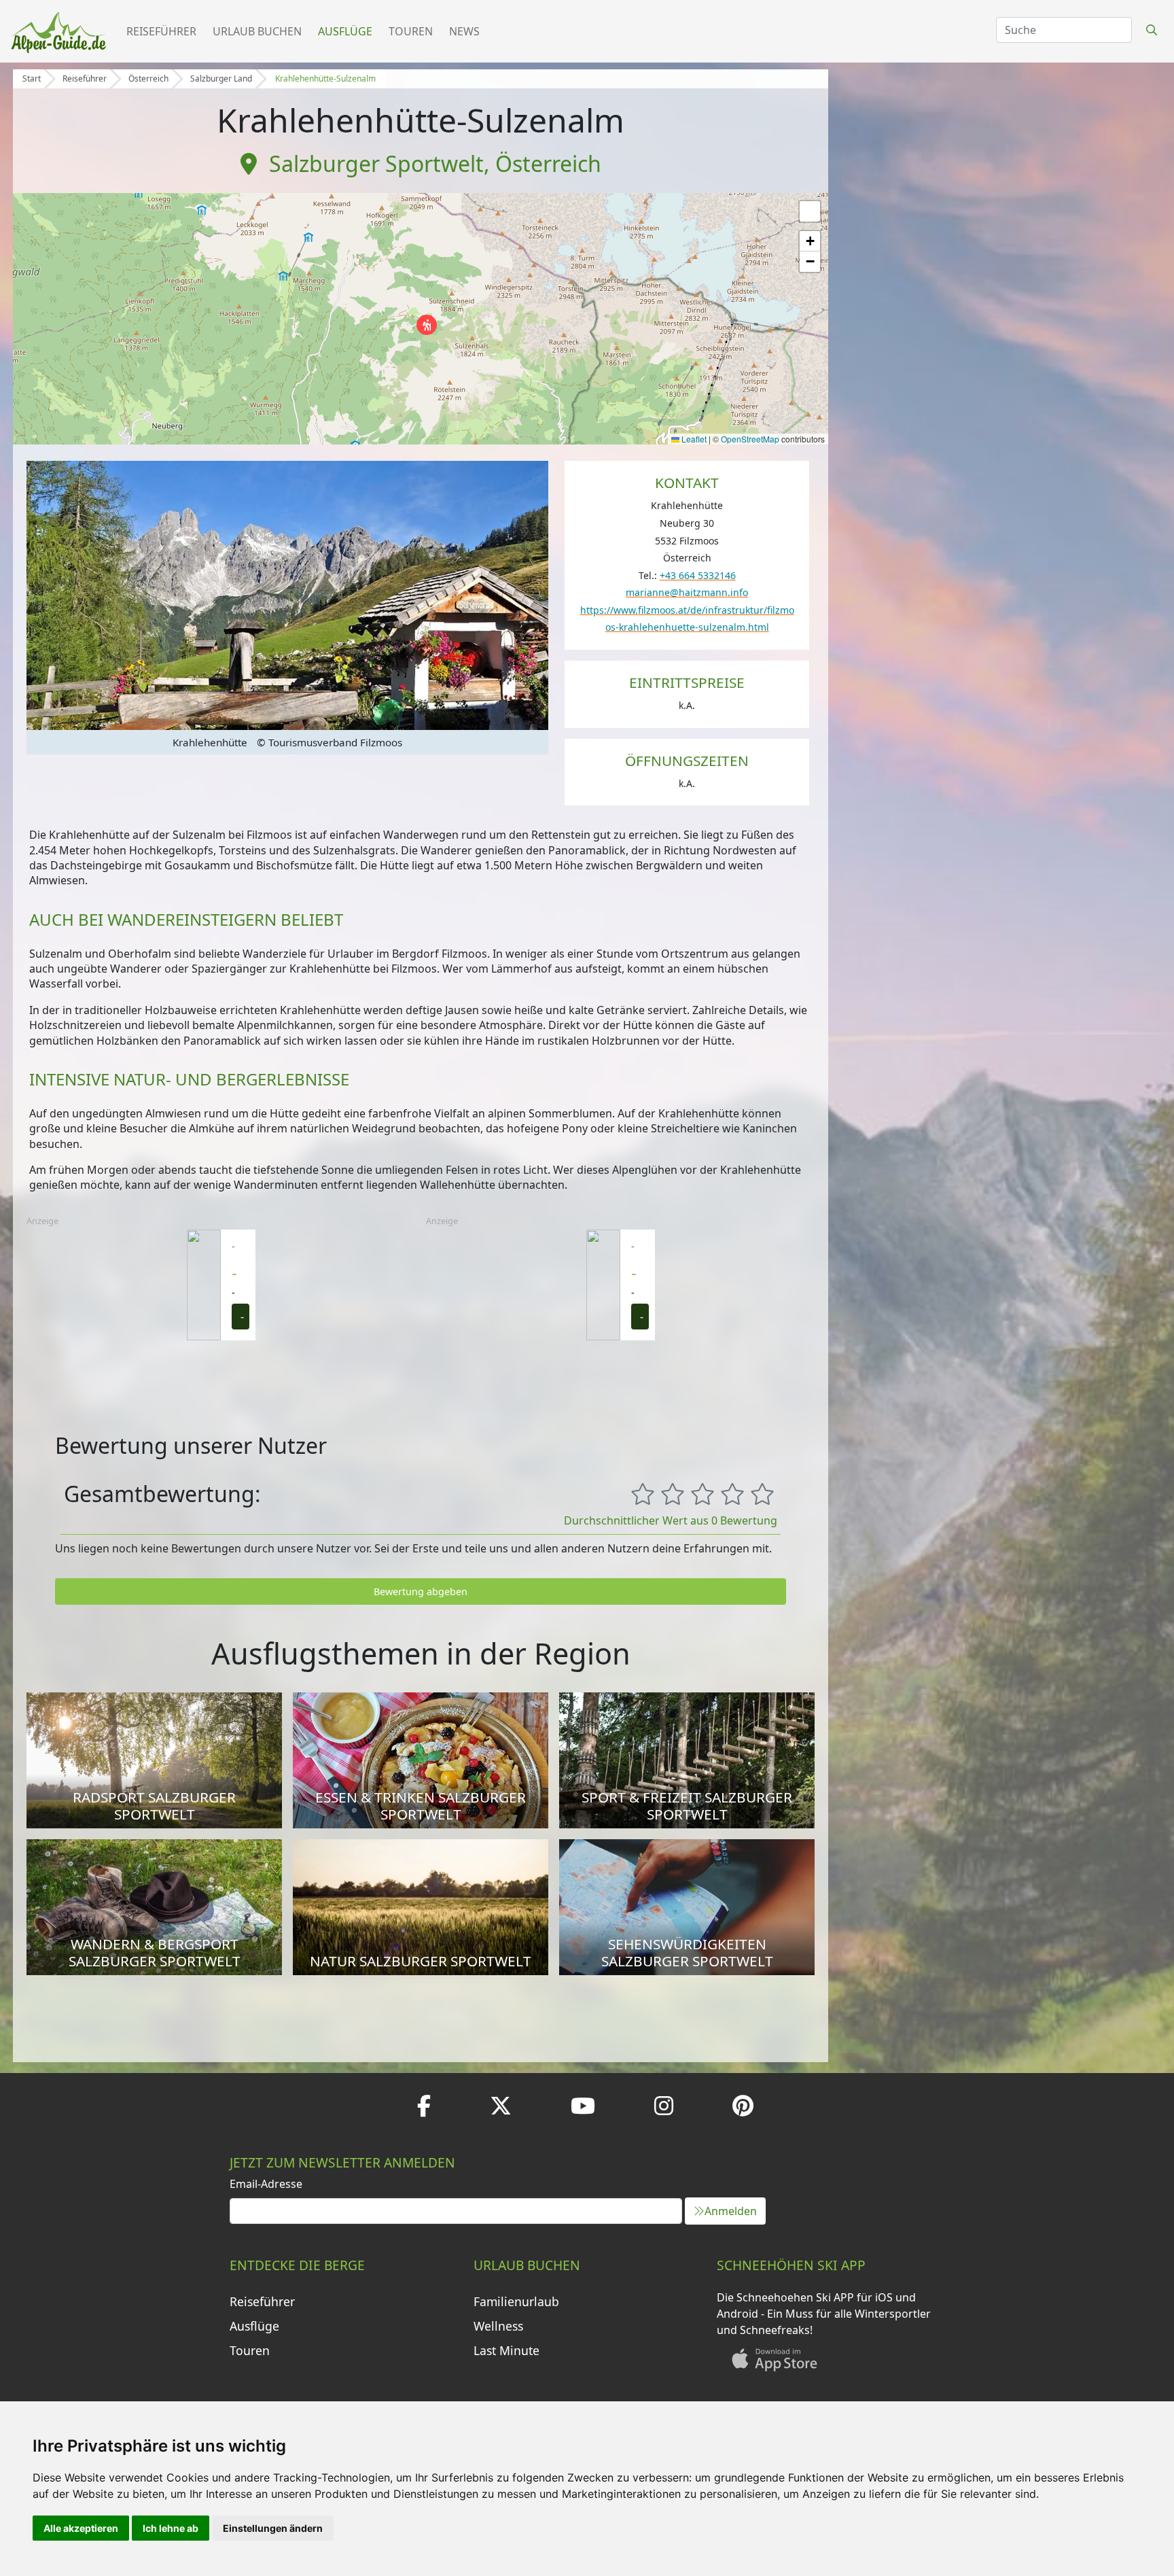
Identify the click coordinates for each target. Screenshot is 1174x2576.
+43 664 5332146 (698, 575)
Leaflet (693, 439)
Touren (411, 31)
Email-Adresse (266, 2184)
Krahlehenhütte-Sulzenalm (325, 79)
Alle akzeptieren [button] (81, 2528)
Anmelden (731, 2211)
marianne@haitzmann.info (687, 592)
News (464, 31)
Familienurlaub (516, 2301)
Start (32, 79)
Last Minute (506, 2350)
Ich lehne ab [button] (171, 2528)
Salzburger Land (221, 79)
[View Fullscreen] (810, 211)
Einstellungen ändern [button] (273, 2528)
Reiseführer (161, 31)
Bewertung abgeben (421, 1591)
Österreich (148, 79)
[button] (427, 325)
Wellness (498, 2326)
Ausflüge (345, 31)
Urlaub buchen (257, 31)
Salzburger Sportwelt (376, 163)
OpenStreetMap (750, 439)
